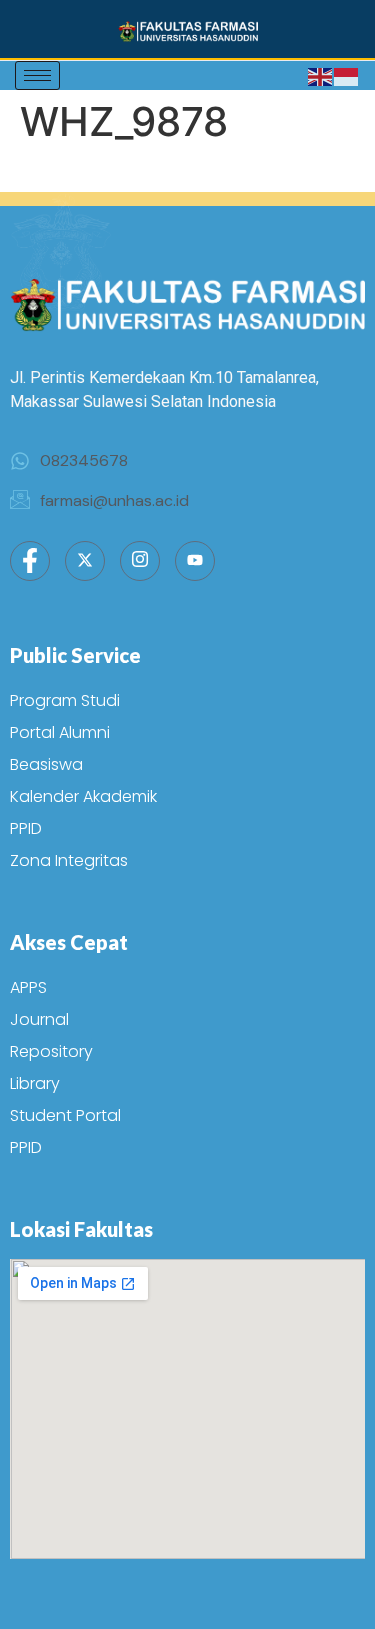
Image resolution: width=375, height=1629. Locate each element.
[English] (321, 76)
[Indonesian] (347, 76)
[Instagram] (140, 561)
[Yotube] (195, 561)
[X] (85, 561)
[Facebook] (30, 561)
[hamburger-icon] (37, 75)
